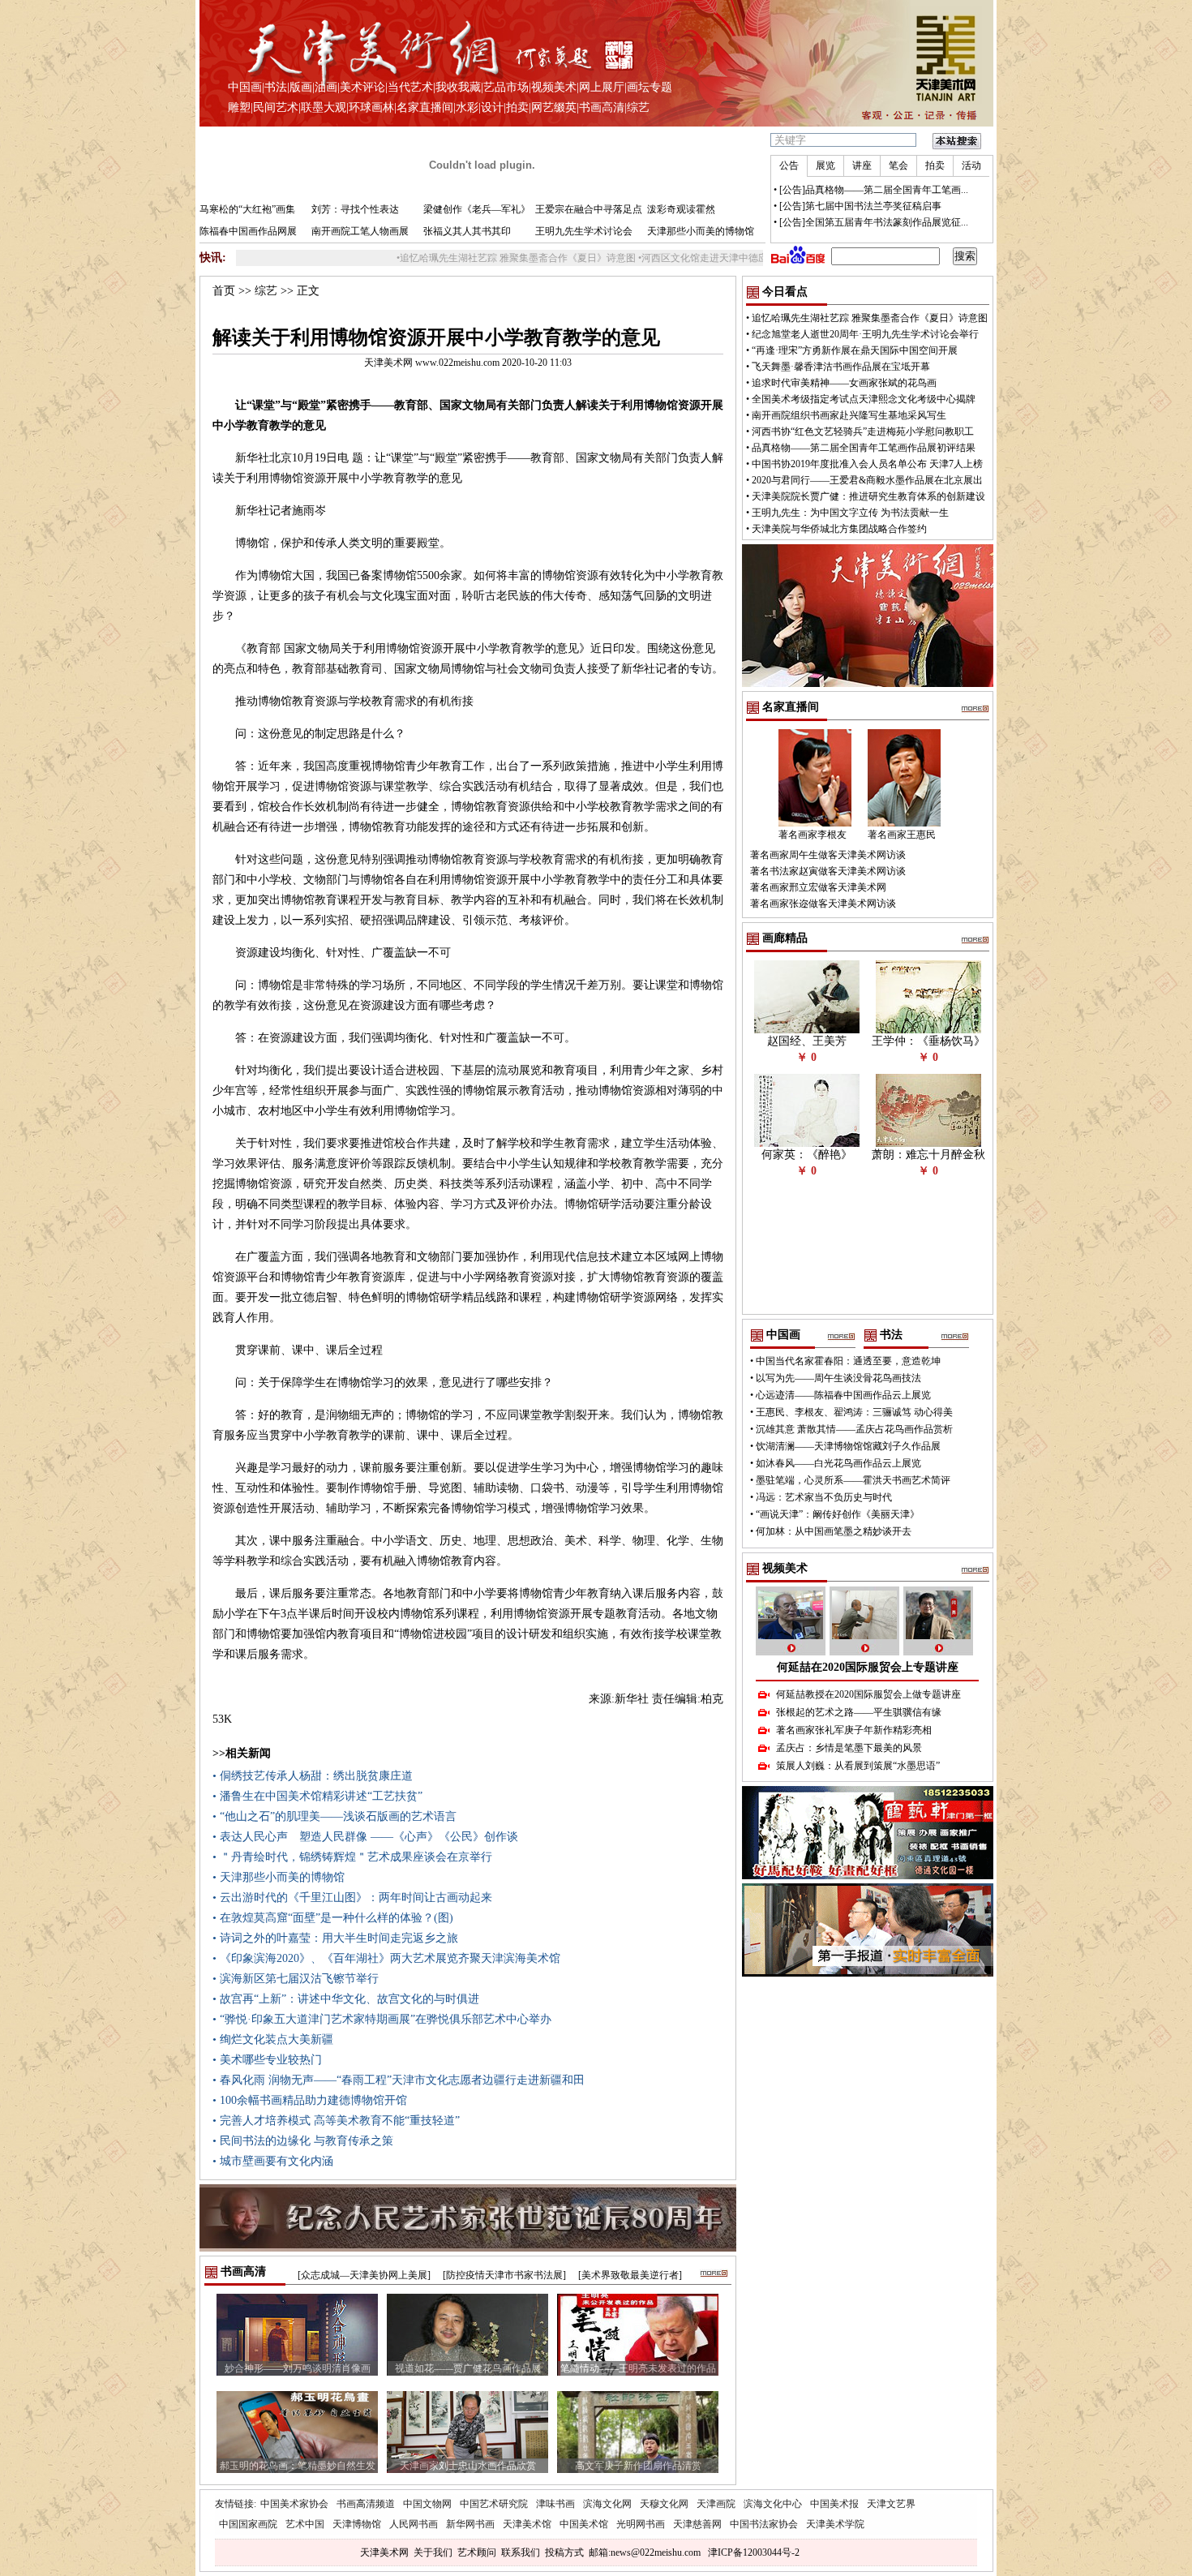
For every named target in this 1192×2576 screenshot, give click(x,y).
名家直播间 (425, 107)
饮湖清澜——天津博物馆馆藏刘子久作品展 (848, 1446)
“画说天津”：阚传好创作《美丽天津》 (838, 1514)
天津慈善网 (697, 2524)
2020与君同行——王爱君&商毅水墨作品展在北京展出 (867, 480)
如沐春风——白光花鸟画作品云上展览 (838, 1463)
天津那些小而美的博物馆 (701, 231)
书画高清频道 (366, 2504)
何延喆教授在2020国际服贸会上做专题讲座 (868, 1694)
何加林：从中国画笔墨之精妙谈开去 (834, 1531)
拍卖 (517, 107)
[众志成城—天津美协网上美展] (364, 2275)
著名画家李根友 (813, 835)
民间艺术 (276, 107)
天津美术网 (384, 2552)
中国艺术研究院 (494, 2504)
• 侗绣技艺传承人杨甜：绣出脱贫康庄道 (313, 1776)
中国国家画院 (248, 2524)
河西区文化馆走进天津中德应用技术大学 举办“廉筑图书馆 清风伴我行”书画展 (738, 258)
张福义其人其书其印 (467, 231)
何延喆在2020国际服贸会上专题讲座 (868, 1667)
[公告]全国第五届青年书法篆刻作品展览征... (874, 222)
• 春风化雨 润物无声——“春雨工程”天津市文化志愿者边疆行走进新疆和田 (399, 2080)
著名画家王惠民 (902, 835)
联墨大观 (324, 107)
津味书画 (555, 2504)
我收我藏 (458, 87)
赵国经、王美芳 (807, 1041)
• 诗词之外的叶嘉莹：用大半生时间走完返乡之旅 (335, 1938)
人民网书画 (414, 2524)
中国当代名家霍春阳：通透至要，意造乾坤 (848, 1361)
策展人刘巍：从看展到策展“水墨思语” (858, 1766)
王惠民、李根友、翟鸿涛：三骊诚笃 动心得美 (854, 1412)
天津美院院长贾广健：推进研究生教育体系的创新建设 (868, 496)
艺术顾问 (477, 2552)
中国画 (245, 87)
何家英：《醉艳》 (807, 1155)
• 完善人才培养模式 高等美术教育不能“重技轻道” (336, 2121)
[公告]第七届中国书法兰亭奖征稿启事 (860, 206)
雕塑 (239, 107)
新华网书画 (470, 2524)
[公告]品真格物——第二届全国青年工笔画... (874, 190)
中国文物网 (427, 2504)
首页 (224, 291)
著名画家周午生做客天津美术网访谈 (828, 855)
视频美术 (554, 87)
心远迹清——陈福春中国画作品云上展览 (843, 1395)
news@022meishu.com (656, 2552)
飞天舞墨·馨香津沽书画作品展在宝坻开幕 (841, 367)
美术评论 (362, 87)
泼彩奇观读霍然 (681, 209)
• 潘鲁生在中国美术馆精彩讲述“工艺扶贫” (317, 1796)
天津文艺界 (891, 2504)
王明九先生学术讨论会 (584, 231)
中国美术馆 (584, 2524)
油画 (326, 87)
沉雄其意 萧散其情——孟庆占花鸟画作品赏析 (854, 1429)
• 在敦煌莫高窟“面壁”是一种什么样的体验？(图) (333, 1918)
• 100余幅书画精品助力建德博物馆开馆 (310, 2100)
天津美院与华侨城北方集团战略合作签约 (839, 529)
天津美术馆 (527, 2524)
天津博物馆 (357, 2524)
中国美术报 (834, 2504)
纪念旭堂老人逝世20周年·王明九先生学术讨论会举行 (865, 334)
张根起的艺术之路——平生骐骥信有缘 (859, 1712)
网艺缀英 (554, 107)
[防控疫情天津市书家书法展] (504, 2275)
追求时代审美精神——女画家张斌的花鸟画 (844, 383)
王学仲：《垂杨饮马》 (928, 1041)
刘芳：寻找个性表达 (355, 209)
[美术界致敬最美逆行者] (630, 2275)
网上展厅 (602, 87)
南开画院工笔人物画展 (360, 231)
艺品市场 (506, 87)
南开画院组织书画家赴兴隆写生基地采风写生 (849, 415)
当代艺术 (410, 87)
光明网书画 (641, 2524)
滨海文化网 (607, 2504)
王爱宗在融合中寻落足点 (589, 209)
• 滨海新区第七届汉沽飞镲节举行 (296, 1979)
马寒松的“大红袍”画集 (247, 209)
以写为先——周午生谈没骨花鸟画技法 (838, 1378)
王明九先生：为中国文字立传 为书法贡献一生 (850, 513)
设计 (492, 107)
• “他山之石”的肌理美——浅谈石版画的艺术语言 (334, 1816)
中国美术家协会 (294, 2504)
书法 (276, 87)
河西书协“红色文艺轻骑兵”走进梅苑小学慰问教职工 (863, 431)
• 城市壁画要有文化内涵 (273, 2161)
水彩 (467, 107)
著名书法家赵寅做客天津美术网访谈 (828, 871)
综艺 (638, 107)
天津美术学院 (835, 2524)
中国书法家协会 (764, 2524)
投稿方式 (564, 2552)
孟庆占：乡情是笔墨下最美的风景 (849, 1748)
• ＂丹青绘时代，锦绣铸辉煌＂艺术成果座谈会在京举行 (352, 1857)
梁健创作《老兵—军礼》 (477, 209)
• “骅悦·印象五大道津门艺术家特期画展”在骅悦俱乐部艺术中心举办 (382, 2019)
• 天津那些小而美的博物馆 (279, 1877)
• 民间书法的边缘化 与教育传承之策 (303, 2141)
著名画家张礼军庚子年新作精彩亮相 (854, 1730)
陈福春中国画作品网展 (248, 231)
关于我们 (433, 2552)
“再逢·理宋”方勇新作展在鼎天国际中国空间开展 (855, 350)
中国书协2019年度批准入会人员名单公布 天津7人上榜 (867, 464)
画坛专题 (650, 87)
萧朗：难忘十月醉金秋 (928, 1155)
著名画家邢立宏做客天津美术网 (818, 887)
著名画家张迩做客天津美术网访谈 (823, 904)
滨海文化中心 (773, 2504)
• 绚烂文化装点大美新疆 (273, 2039)
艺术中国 (305, 2524)
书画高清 (602, 107)
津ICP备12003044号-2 (754, 2552)
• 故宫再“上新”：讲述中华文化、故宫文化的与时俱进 (346, 1999)
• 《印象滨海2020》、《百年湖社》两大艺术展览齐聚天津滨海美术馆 (386, 1958)
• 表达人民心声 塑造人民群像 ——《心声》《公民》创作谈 (365, 1837)
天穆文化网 (664, 2504)
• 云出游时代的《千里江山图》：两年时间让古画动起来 (352, 1898)
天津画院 (716, 2504)
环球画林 (371, 107)
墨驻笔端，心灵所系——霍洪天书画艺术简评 (853, 1480)
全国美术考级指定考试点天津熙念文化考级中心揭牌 (864, 399)
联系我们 (521, 2552)
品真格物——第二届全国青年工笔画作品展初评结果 (864, 448)
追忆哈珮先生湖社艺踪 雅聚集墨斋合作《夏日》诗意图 (447, 258)
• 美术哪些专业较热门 (267, 2060)
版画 (301, 87)
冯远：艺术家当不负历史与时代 (824, 1497)
